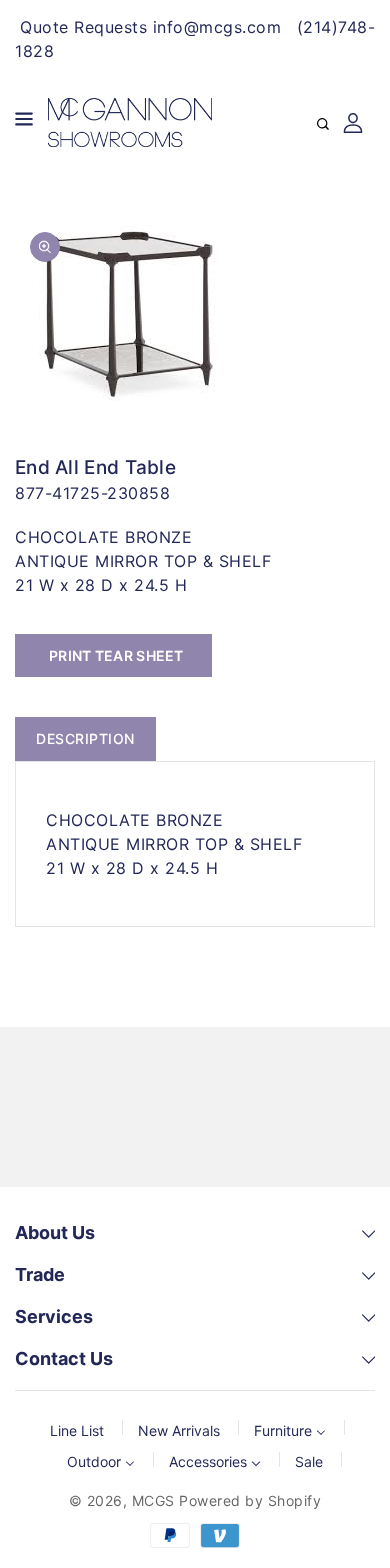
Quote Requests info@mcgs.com (150, 27)
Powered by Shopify (250, 1500)
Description (85, 738)
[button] (24, 122)
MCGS (153, 1500)
